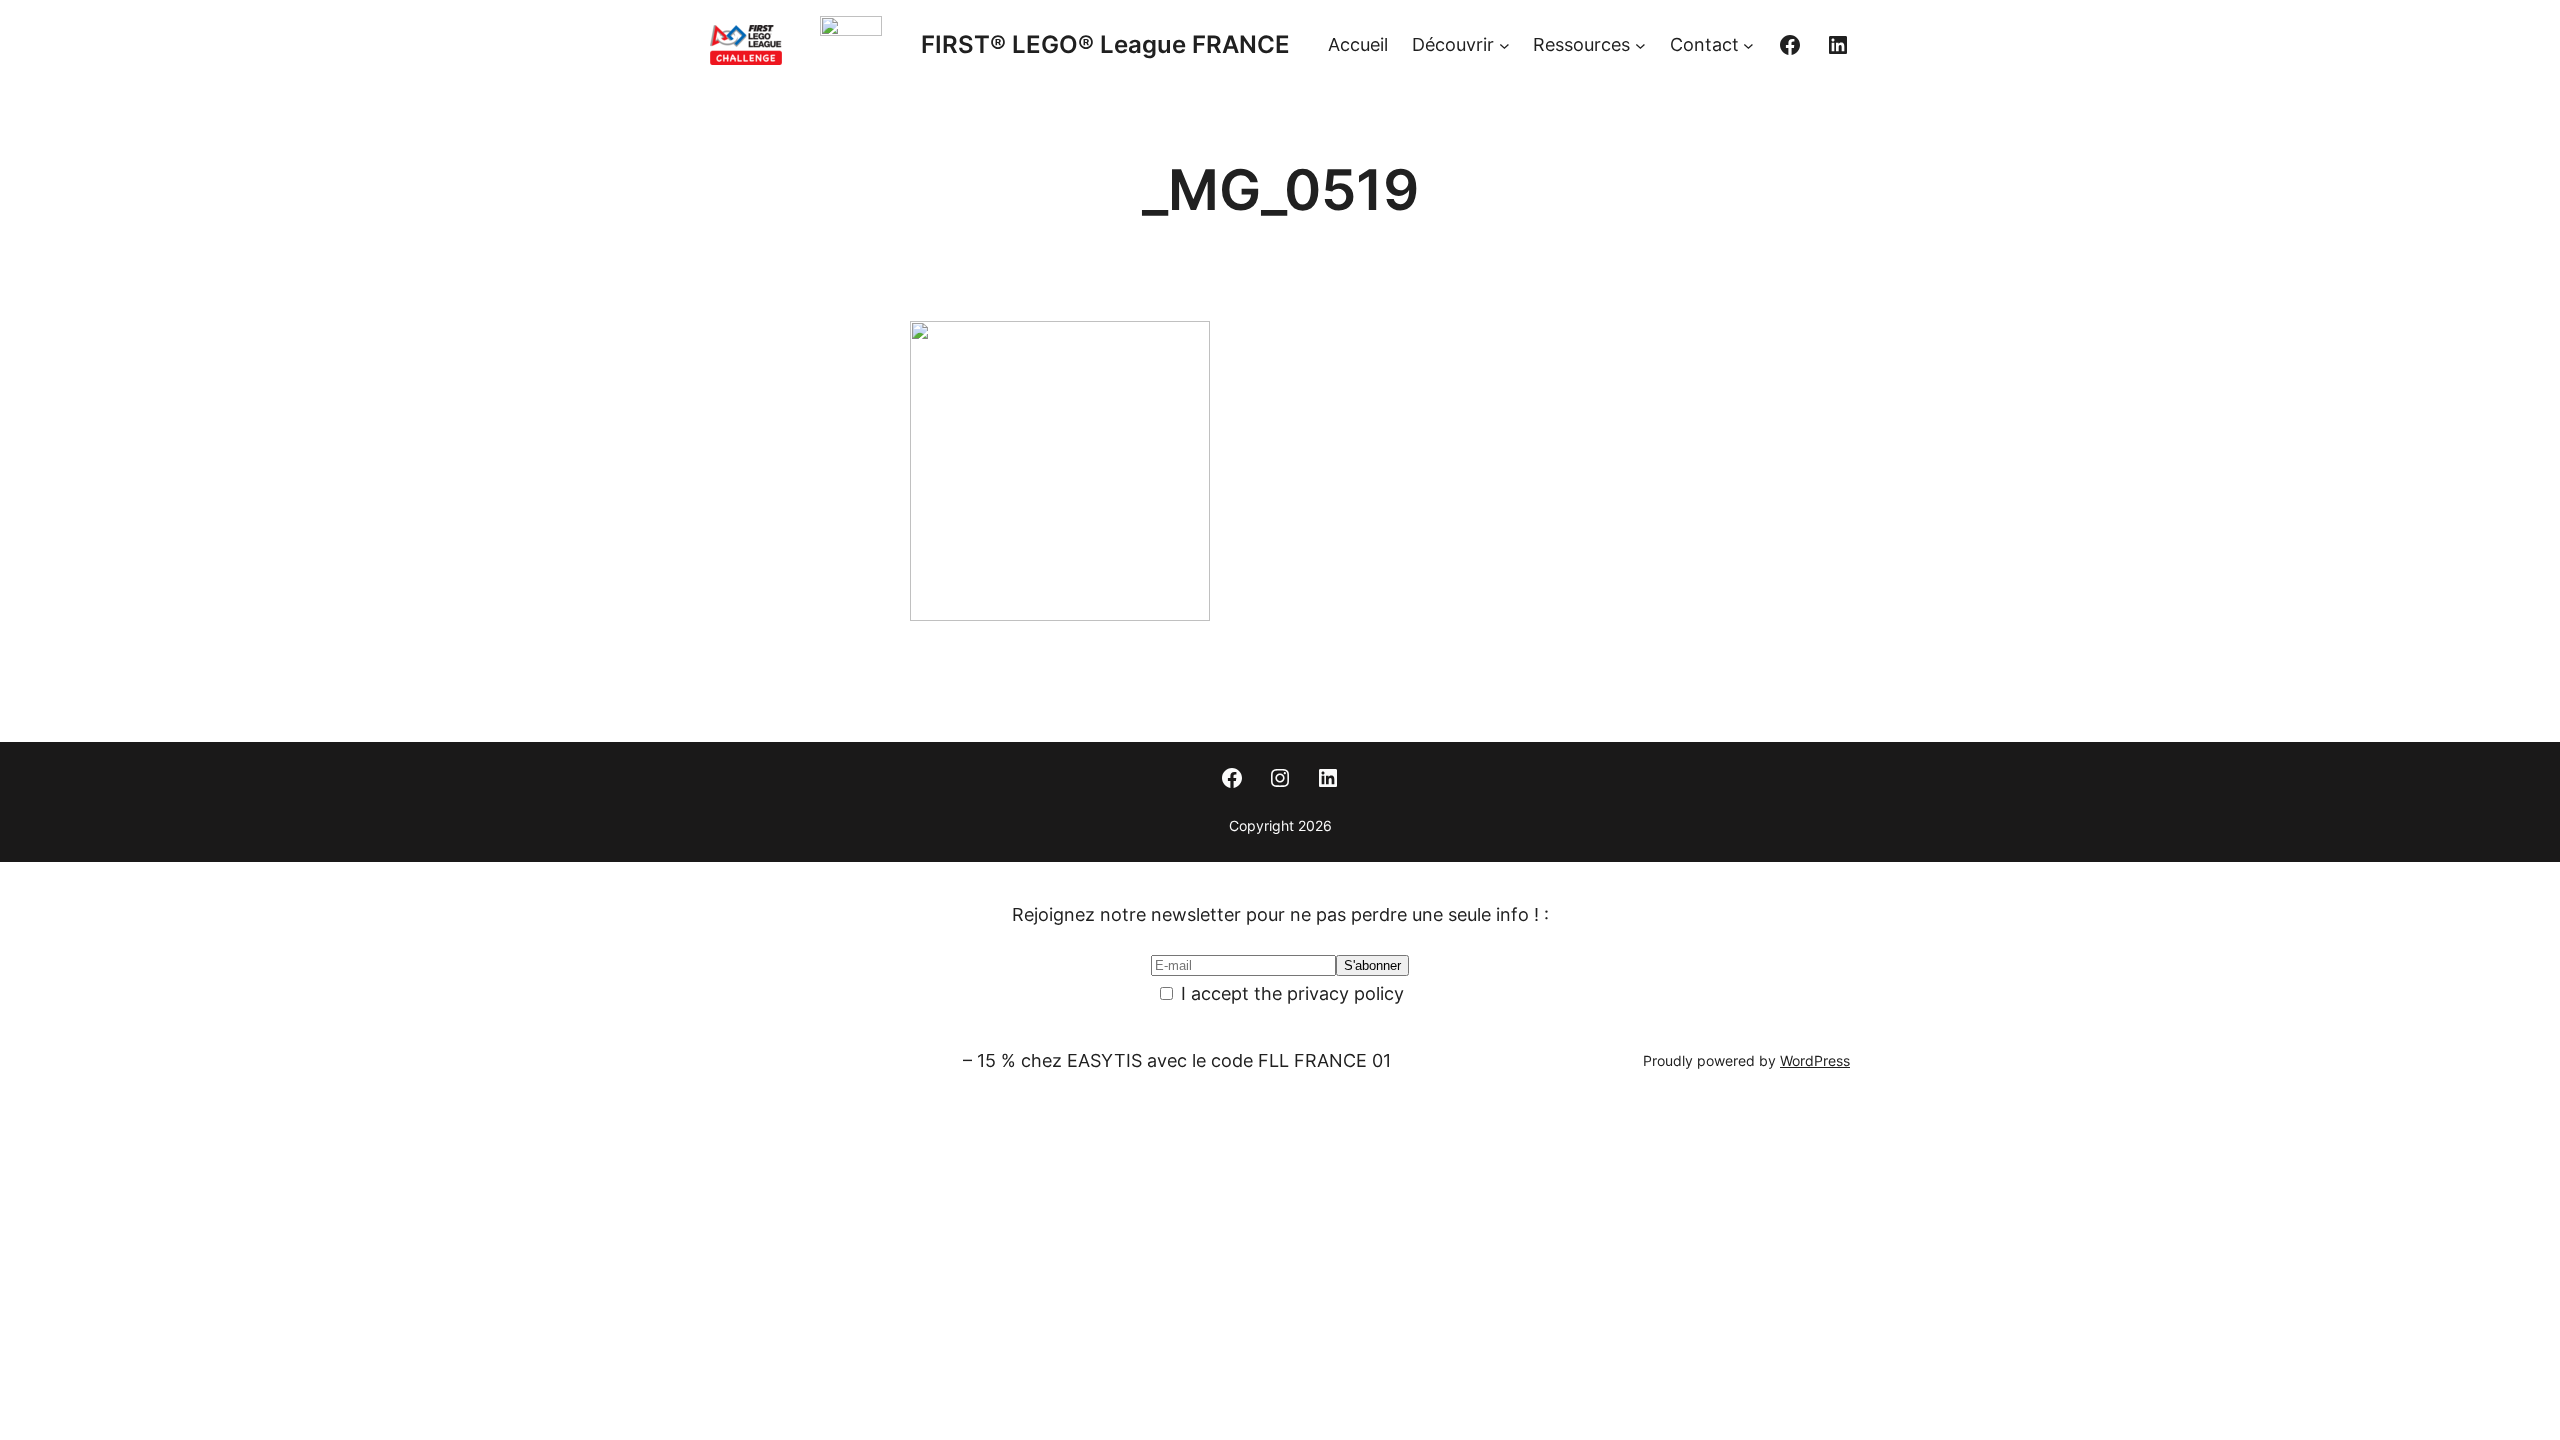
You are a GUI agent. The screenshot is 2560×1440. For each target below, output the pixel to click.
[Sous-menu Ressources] (1640, 45)
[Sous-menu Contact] (1748, 45)
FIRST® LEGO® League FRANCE (1105, 44)
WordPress (1815, 1060)
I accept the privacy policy (1290, 993)
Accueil (1358, 44)
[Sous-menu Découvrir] (1504, 45)
